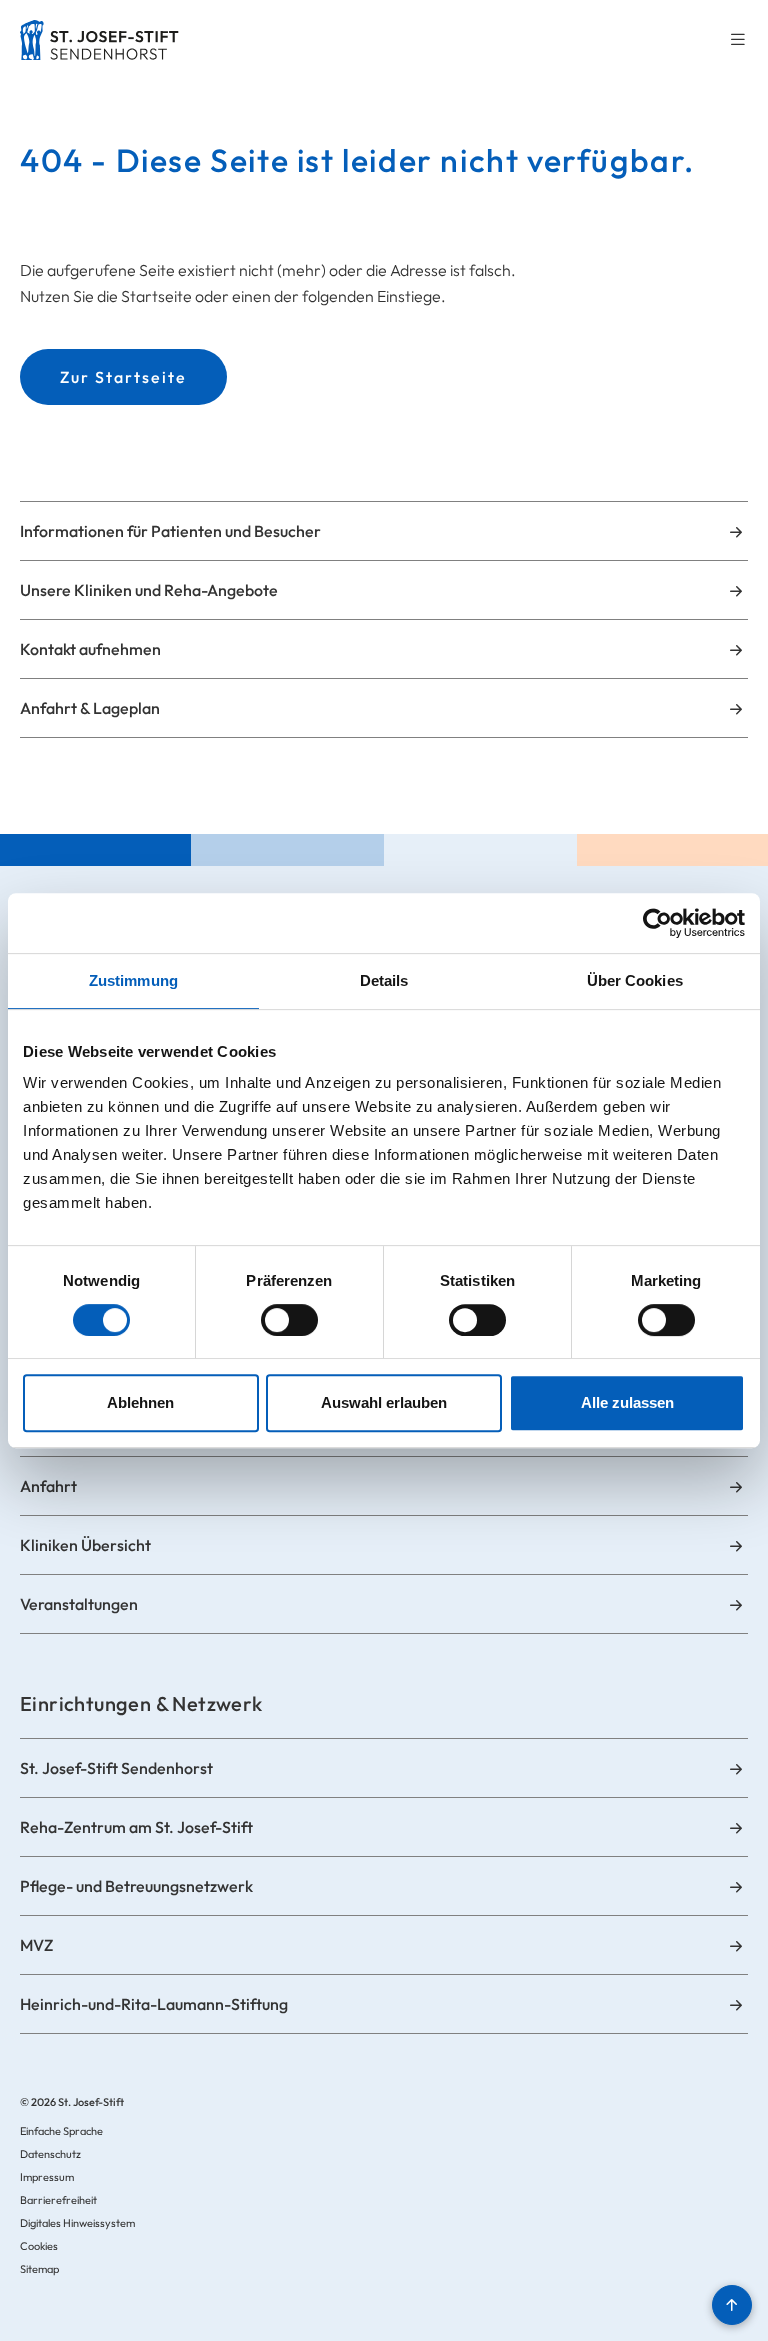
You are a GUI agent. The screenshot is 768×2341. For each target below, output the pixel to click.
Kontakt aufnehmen (90, 649)
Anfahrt (48, 1486)
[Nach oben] (732, 2305)
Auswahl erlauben (384, 1402)
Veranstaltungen (79, 1604)
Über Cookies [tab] (635, 980)
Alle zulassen (627, 1402)
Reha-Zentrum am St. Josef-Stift (136, 1827)
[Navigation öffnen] (738, 40)
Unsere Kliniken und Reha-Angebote (149, 590)
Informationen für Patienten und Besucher (170, 531)
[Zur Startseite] (99, 40)
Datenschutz (50, 2154)
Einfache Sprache (61, 2131)
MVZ (36, 1945)
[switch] (289, 1320)
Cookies (39, 2246)
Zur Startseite (123, 377)
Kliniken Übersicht (85, 1545)
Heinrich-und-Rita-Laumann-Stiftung (154, 2004)
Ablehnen (140, 1402)
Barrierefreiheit (58, 2200)
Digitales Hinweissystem (77, 2223)
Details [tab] (384, 980)
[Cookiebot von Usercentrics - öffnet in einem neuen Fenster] (657, 923)
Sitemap (39, 2269)
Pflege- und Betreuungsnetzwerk (136, 1886)
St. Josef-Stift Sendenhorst (116, 1768)
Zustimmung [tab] (133, 980)
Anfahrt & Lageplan (90, 708)
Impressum (47, 2177)
